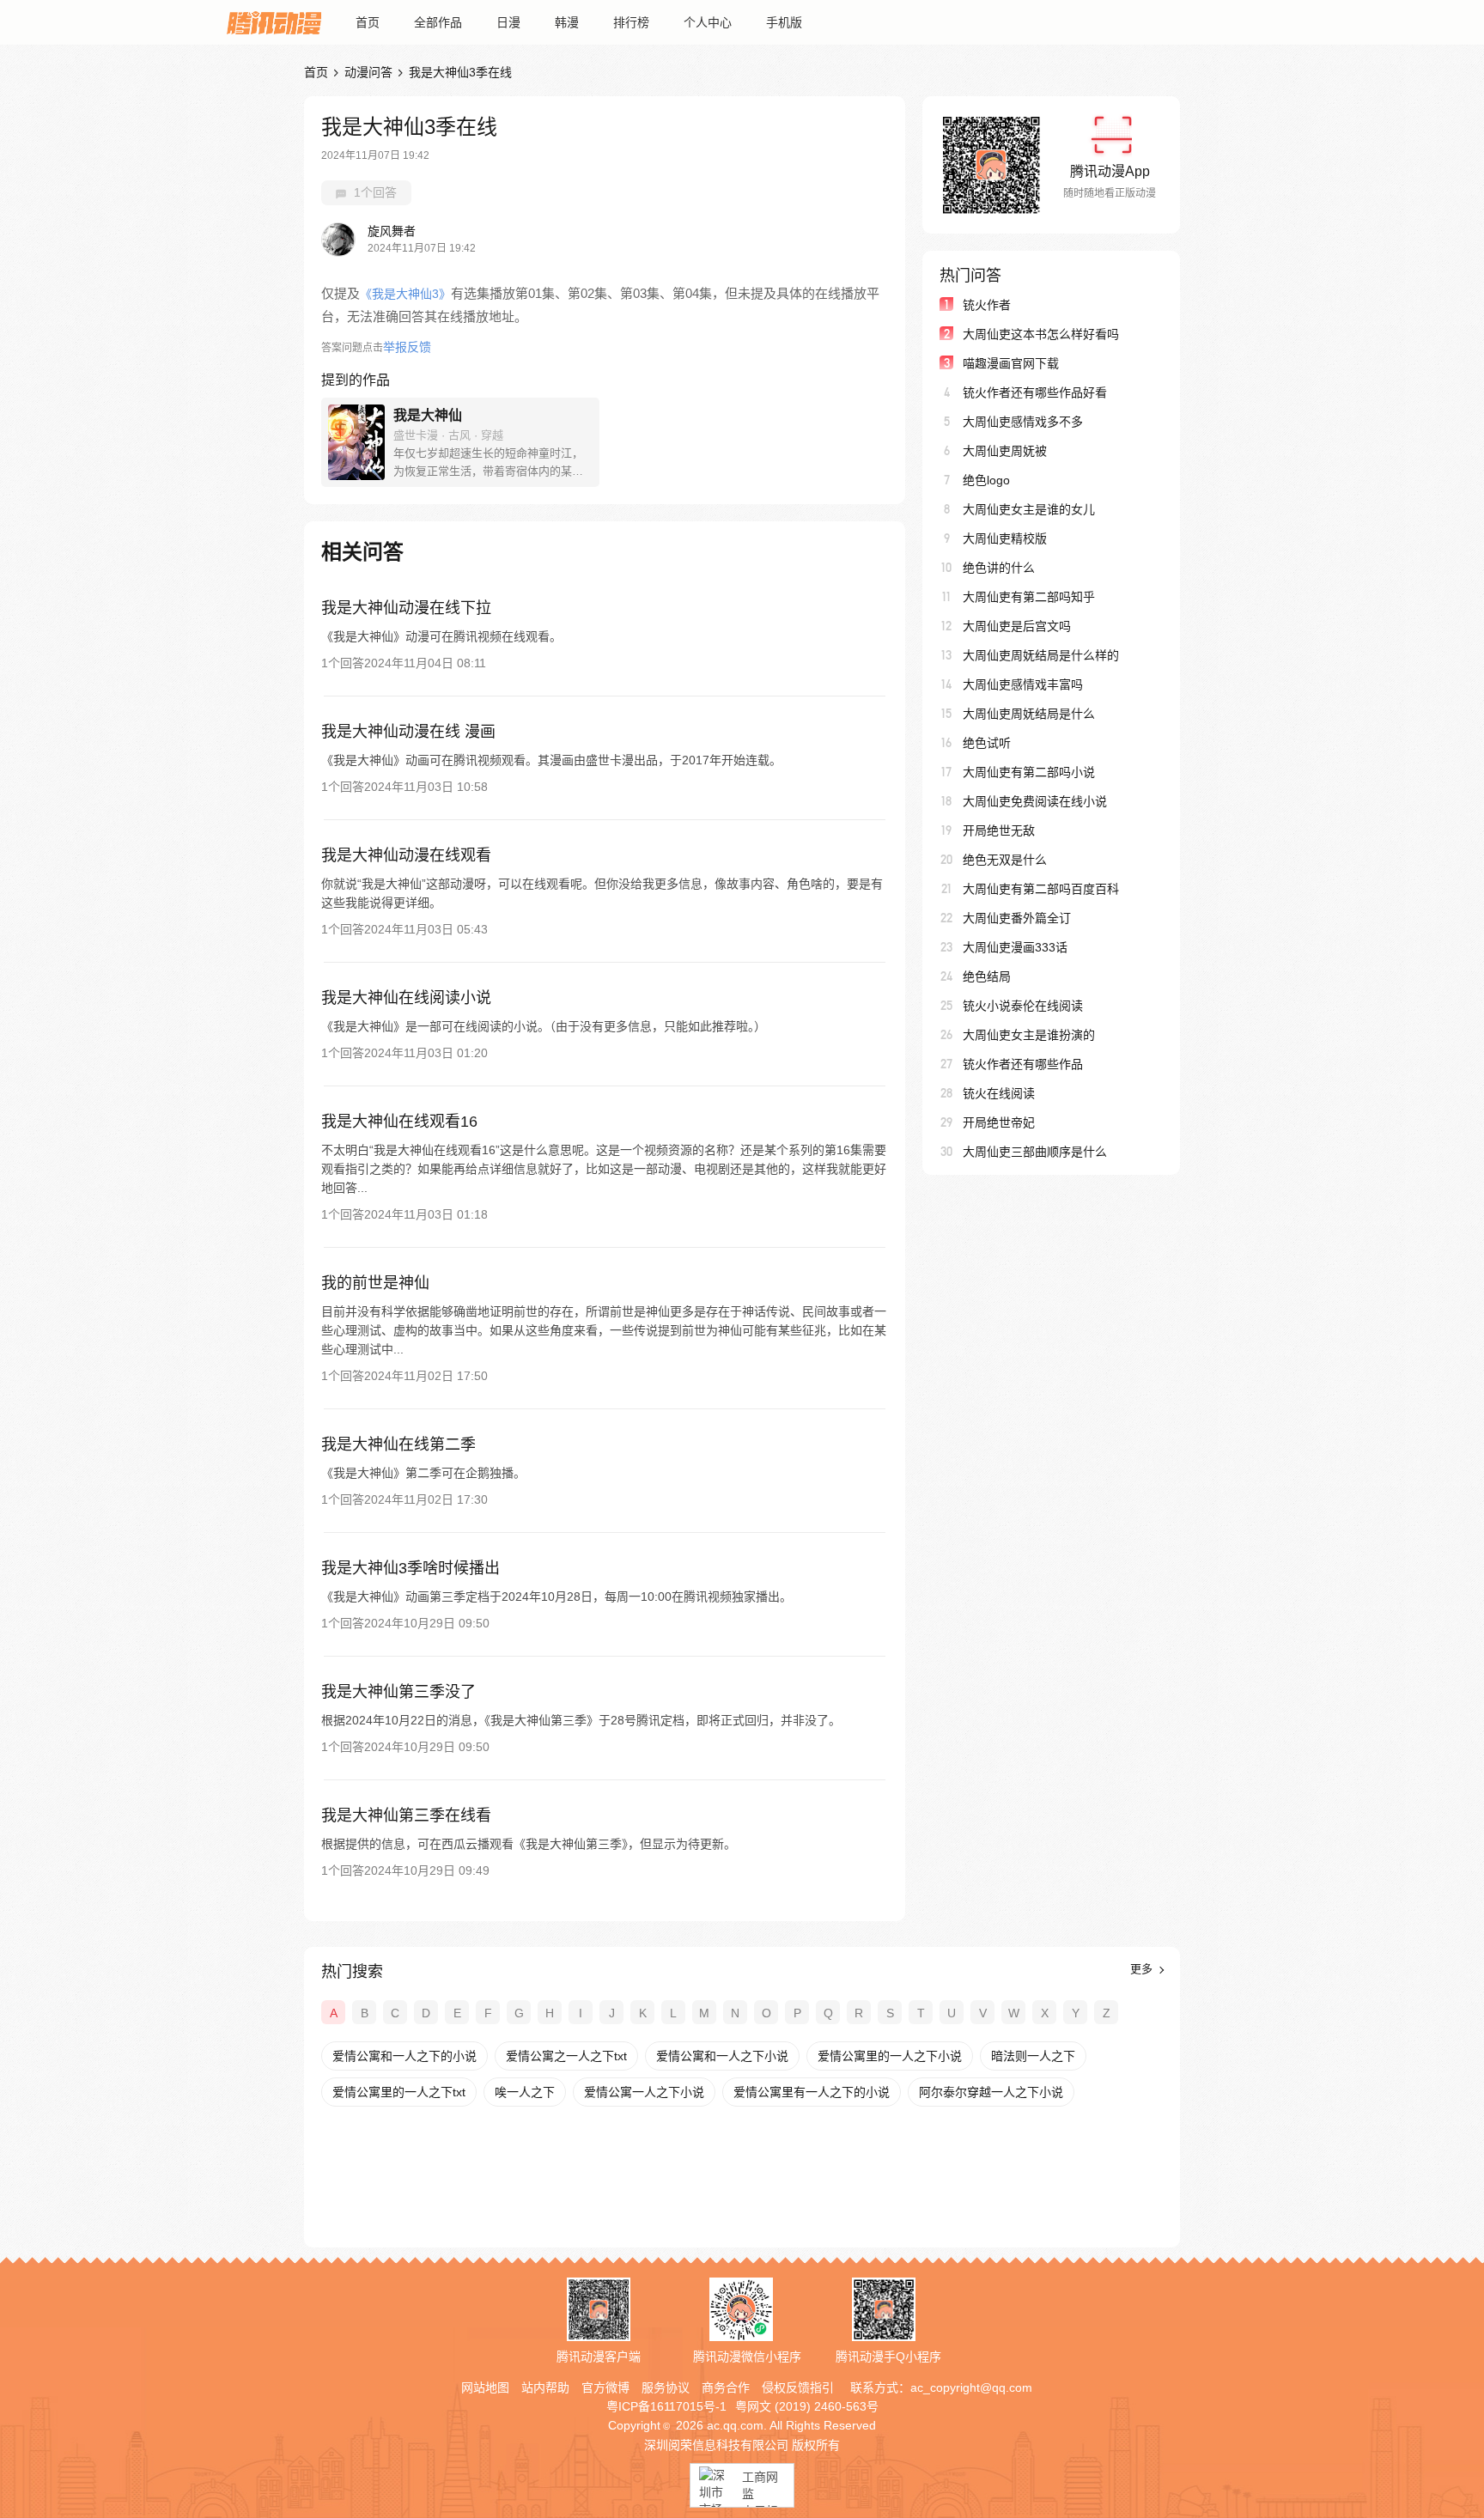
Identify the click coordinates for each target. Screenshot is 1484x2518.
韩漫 (567, 22)
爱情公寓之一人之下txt (566, 2056)
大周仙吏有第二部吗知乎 (1029, 597)
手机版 (784, 22)
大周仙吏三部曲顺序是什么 (1035, 1152)
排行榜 (631, 22)
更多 (1143, 1969)
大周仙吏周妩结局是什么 (1029, 714)
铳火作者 (987, 305)
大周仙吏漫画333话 (1015, 947)
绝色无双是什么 (1005, 860)
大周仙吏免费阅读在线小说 (1035, 801)
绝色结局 (987, 976)
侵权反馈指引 (798, 2387)
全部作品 (438, 22)
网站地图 (485, 2387)
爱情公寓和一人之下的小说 (404, 2056)
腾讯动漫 (274, 22)
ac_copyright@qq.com (971, 2387)
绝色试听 (987, 743)
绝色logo (986, 480)
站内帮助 (545, 2387)
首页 (368, 22)
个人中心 (708, 22)
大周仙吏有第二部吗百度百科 (1041, 889)
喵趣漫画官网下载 (1011, 363)
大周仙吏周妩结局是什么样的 (1041, 655)
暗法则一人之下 (1033, 2056)
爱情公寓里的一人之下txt (399, 2092)
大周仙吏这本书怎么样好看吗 (1041, 334)
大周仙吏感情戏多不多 (1023, 422)
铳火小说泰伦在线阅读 (1023, 1006)
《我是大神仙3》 (405, 294)
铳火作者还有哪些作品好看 (1035, 392)
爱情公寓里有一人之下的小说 (812, 2092)
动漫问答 (368, 72)
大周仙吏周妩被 (1005, 451)
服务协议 (666, 2387)
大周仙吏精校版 (1005, 538)
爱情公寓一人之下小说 (644, 2092)
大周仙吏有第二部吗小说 (1029, 772)
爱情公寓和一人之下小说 (722, 2056)
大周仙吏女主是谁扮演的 (1029, 1035)
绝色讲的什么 (999, 568)
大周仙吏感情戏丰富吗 (1023, 684)
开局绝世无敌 (999, 830)
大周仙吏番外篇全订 (1017, 918)
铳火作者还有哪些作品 (1023, 1064)
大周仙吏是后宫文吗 (1017, 626)
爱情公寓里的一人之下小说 (890, 2056)
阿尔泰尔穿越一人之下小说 (991, 2092)
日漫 (508, 22)
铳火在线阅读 (999, 1093)
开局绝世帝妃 (999, 1122)
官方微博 (605, 2387)
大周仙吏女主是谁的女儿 (1029, 509)
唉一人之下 (525, 2092)
